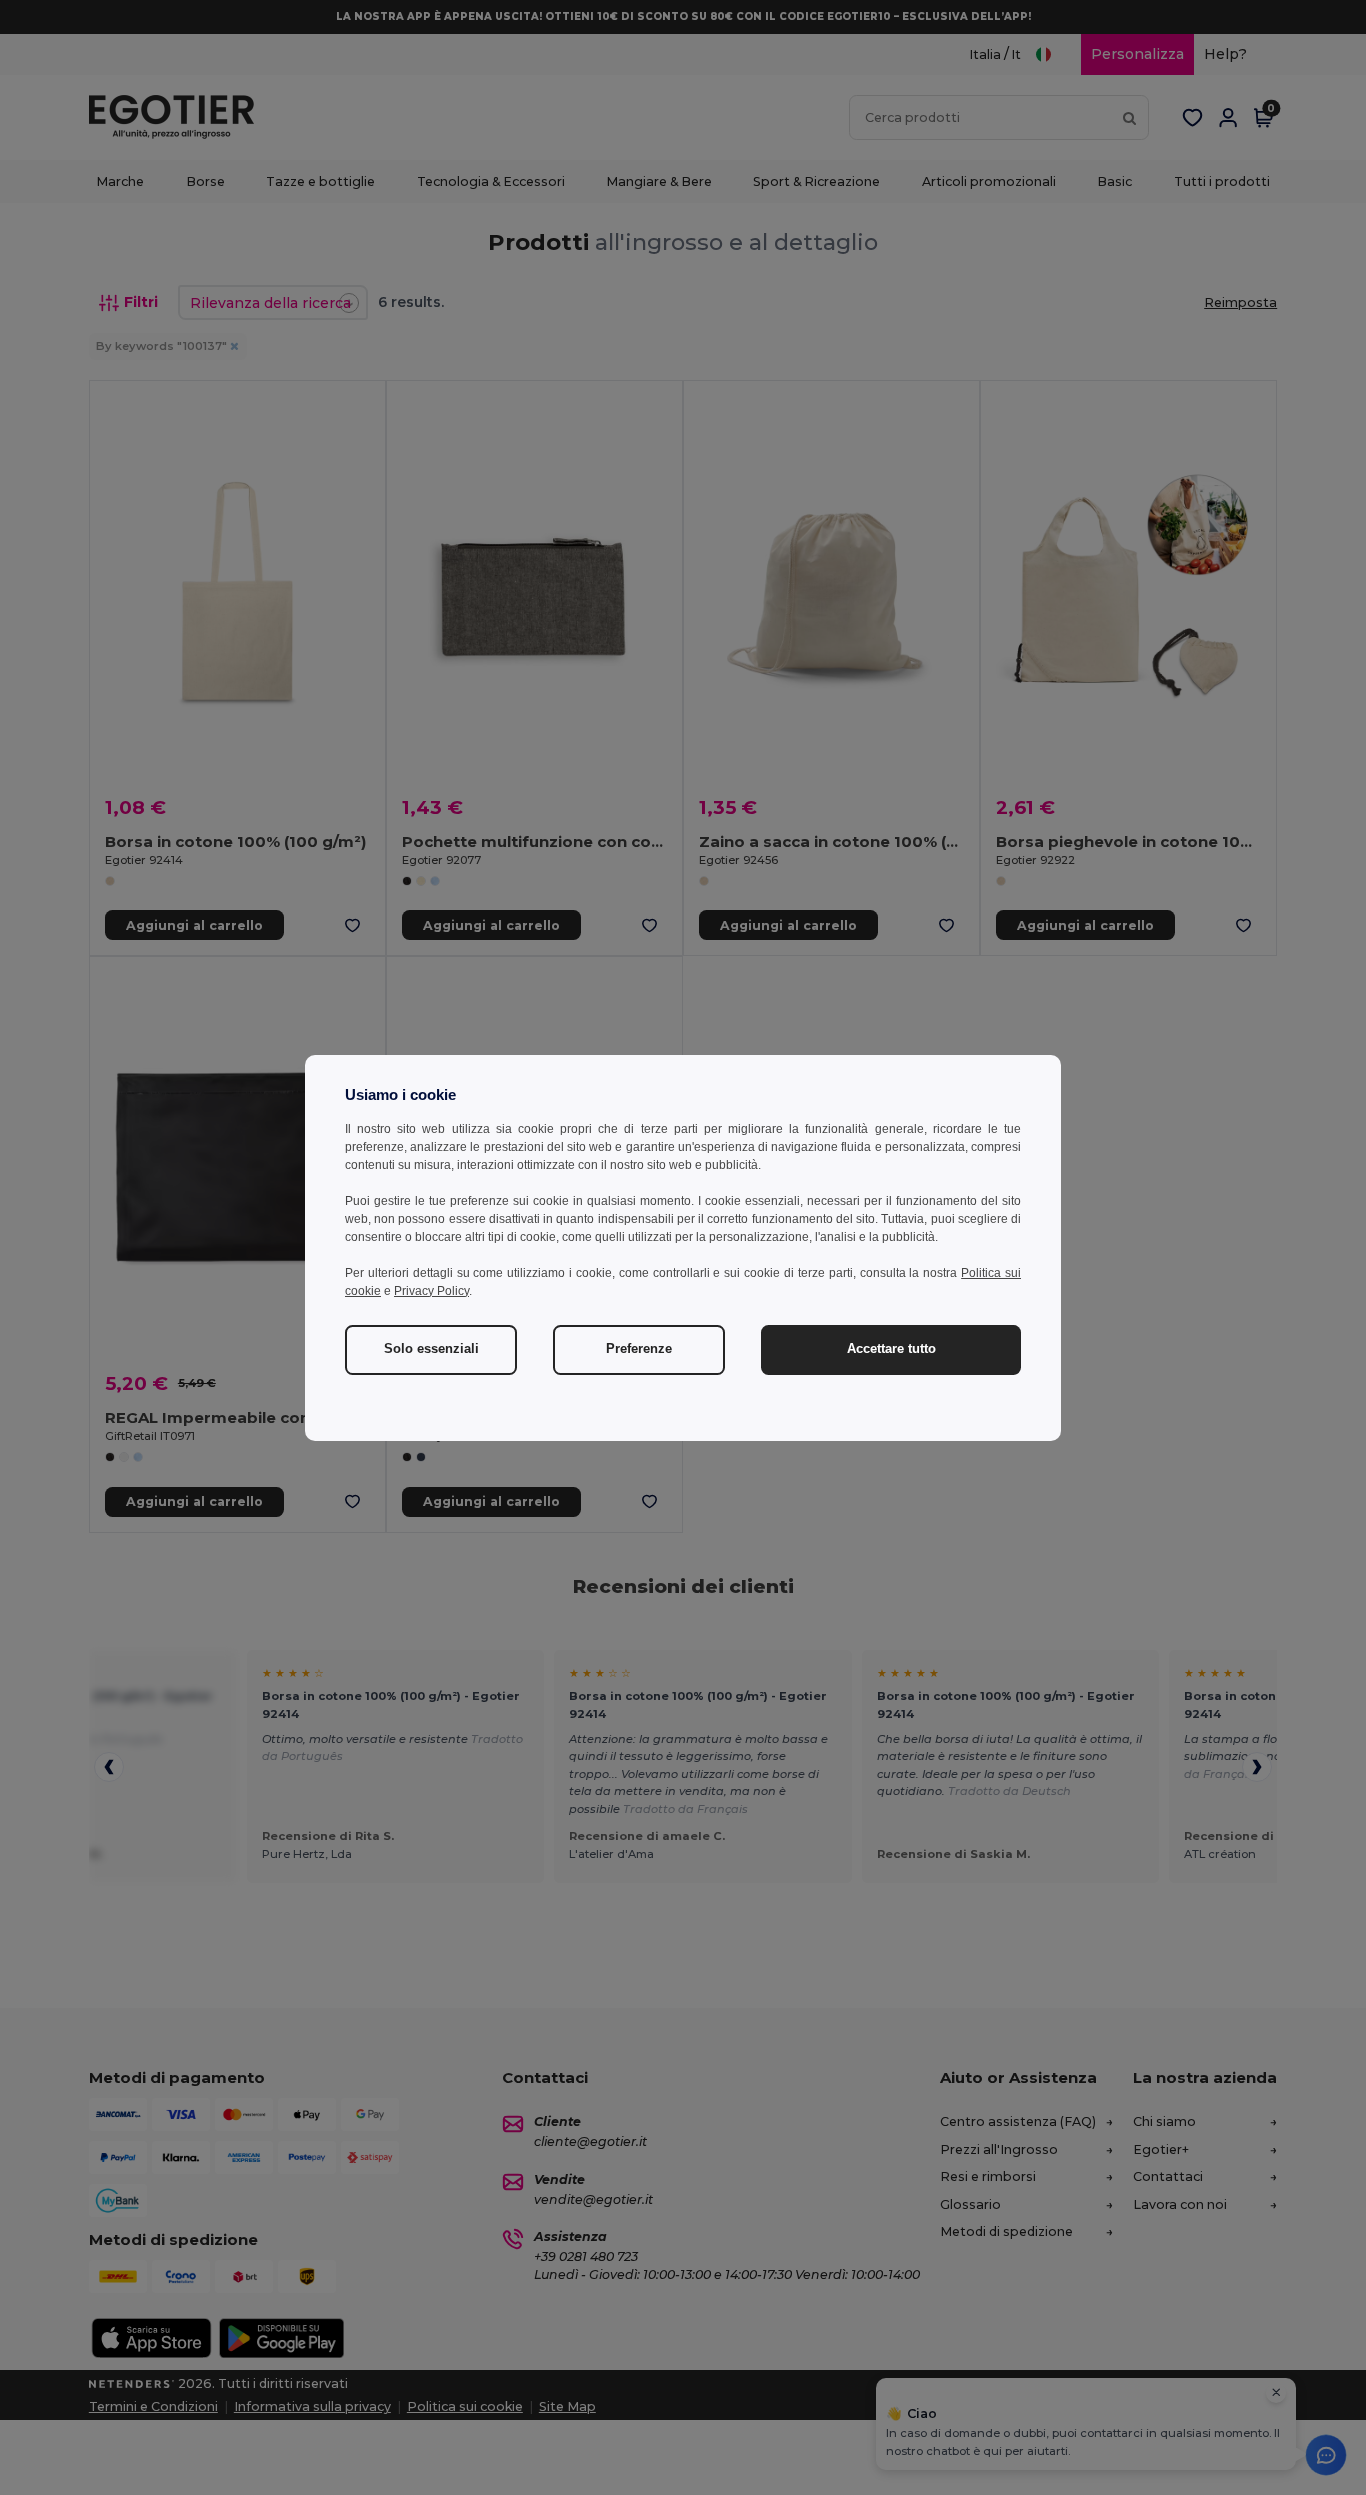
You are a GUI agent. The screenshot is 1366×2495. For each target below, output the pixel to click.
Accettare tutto (891, 1349)
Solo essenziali (431, 1349)
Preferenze (639, 1349)
